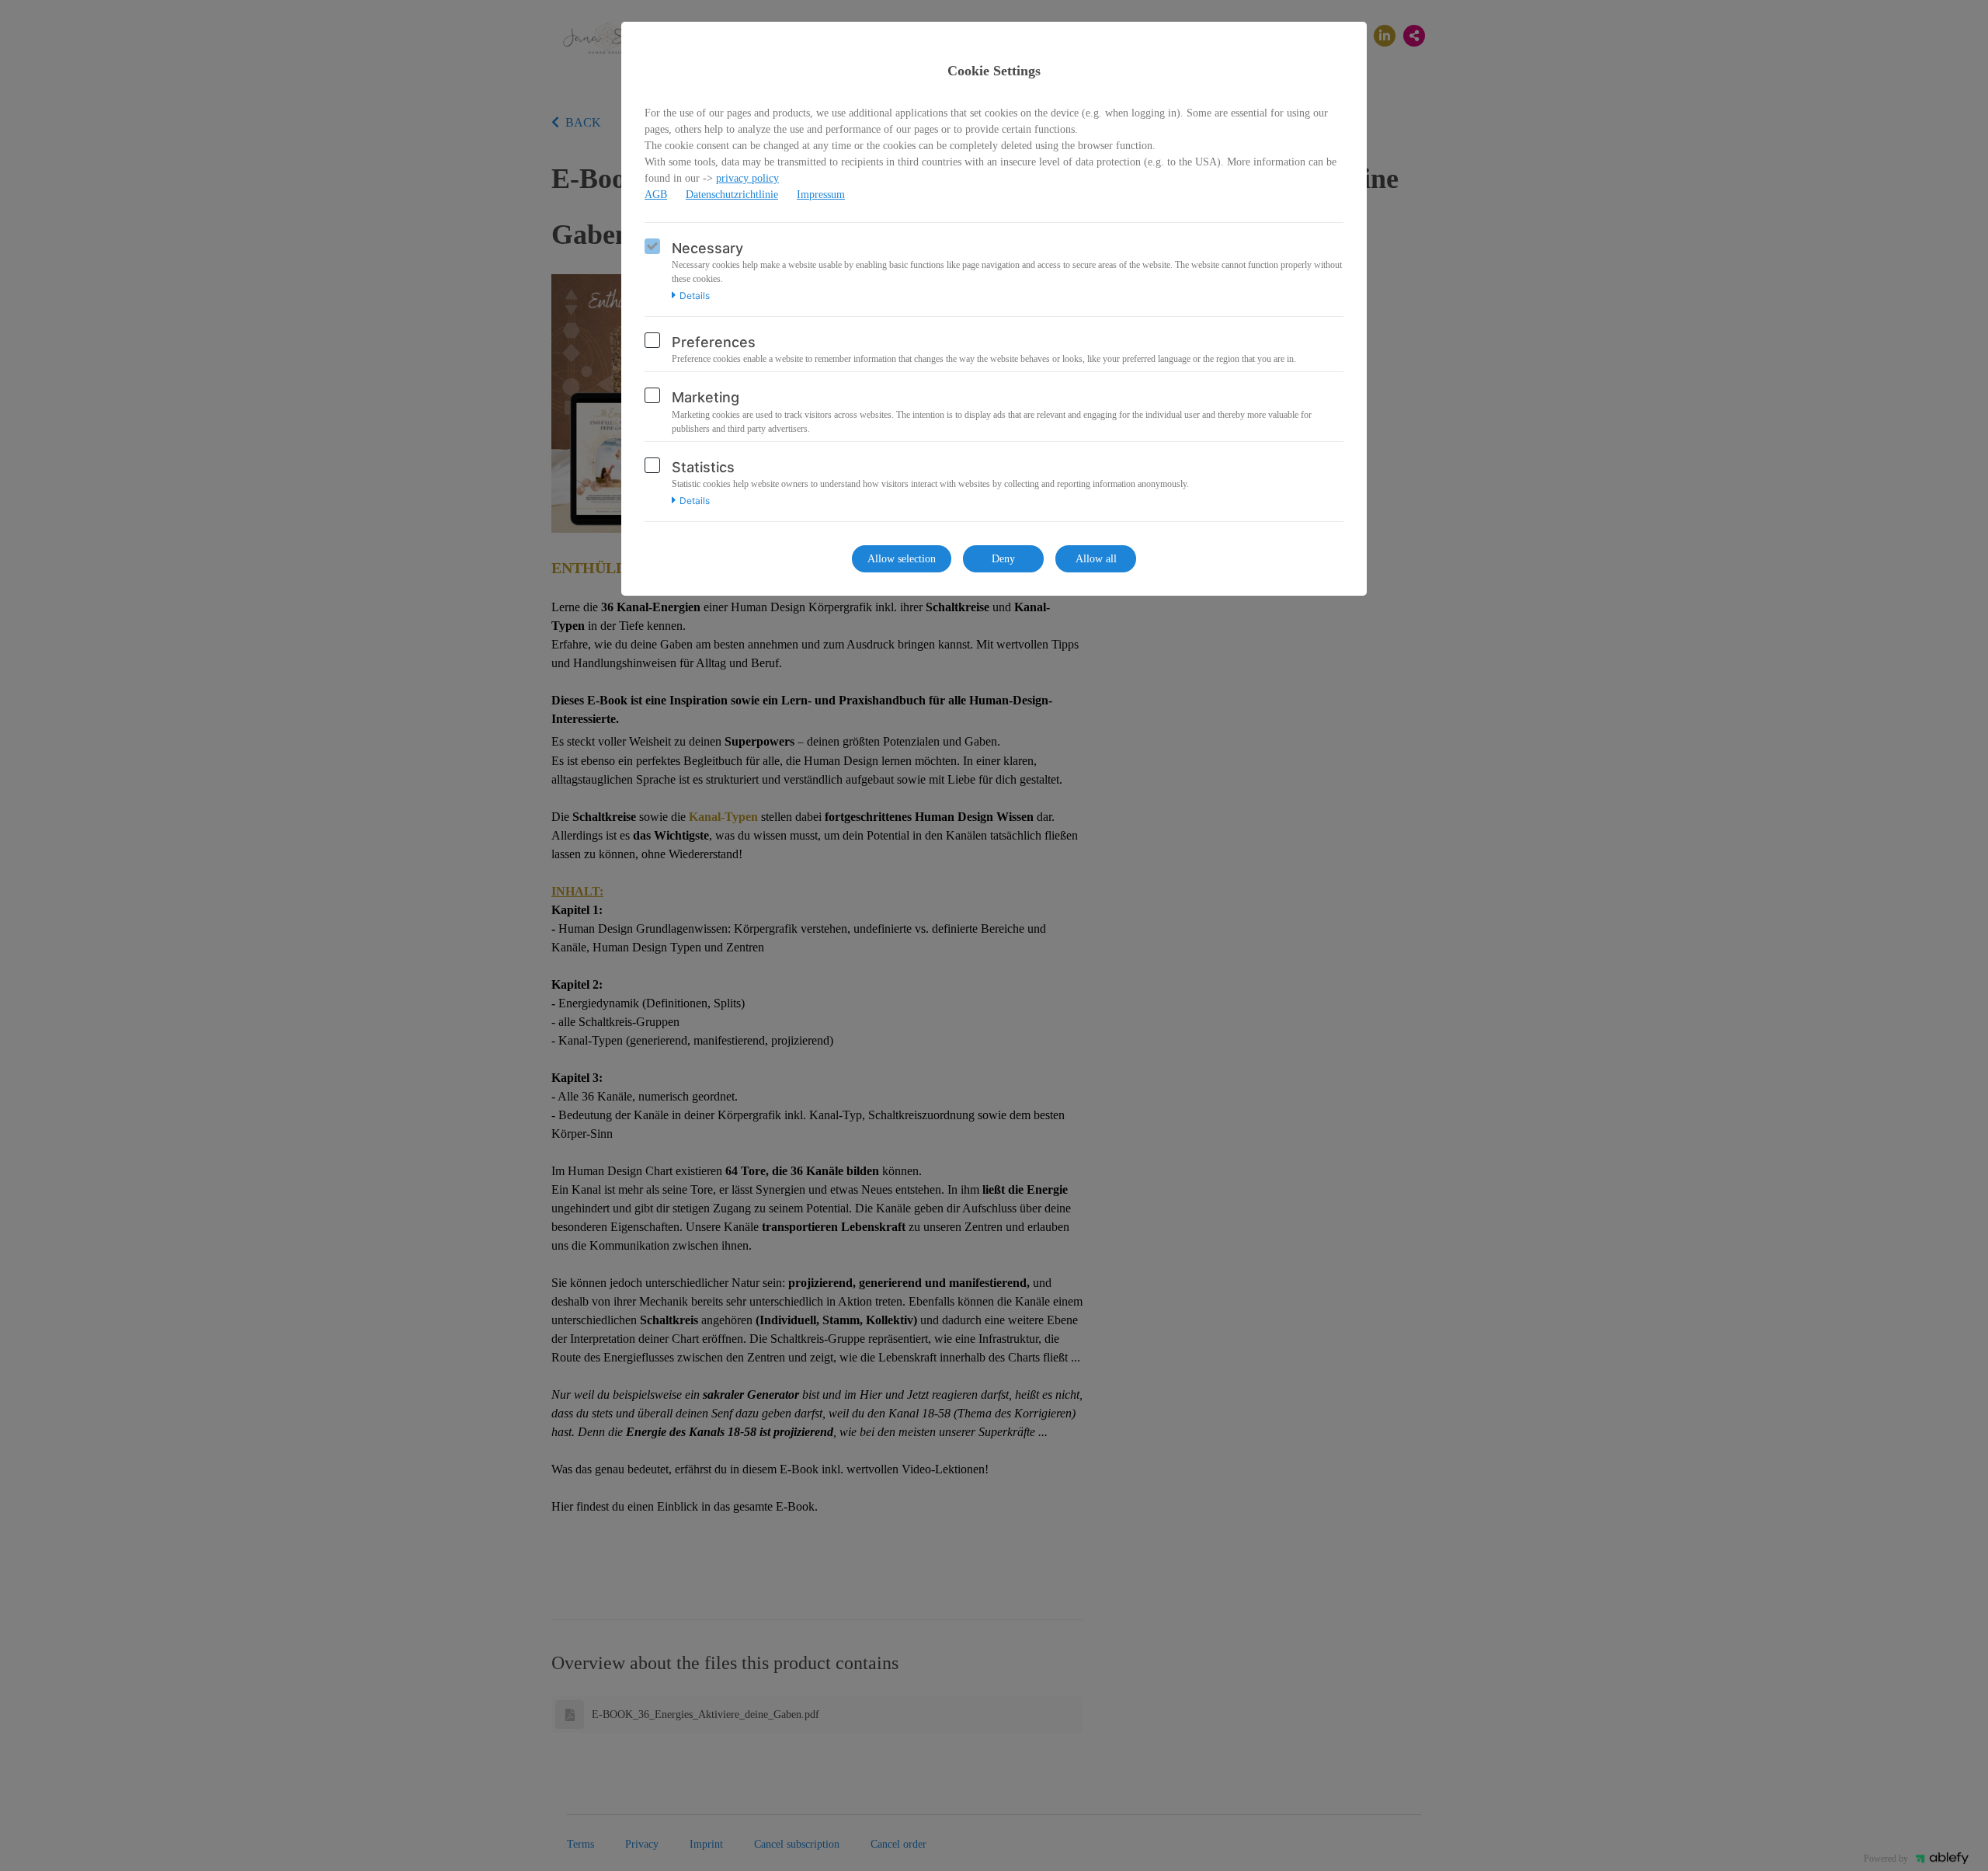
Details (695, 296)
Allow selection (902, 559)
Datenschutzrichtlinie (732, 195)
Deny (1003, 559)
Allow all (1096, 559)
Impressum (821, 195)
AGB (656, 195)
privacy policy (747, 178)
